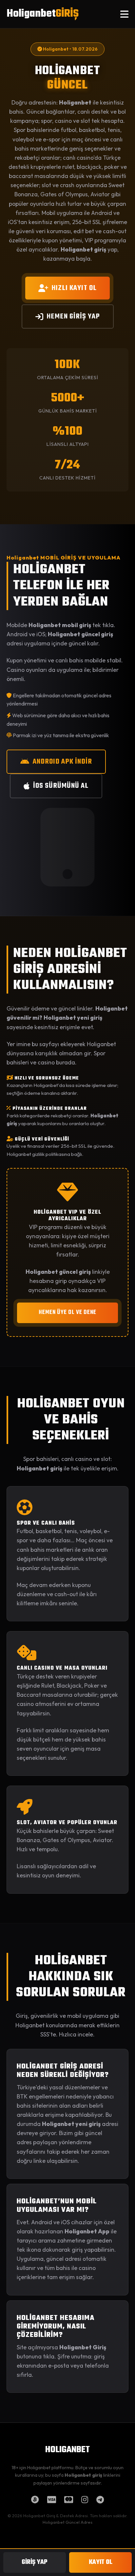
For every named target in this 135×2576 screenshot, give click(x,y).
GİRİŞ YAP (35, 2562)
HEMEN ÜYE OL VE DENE (67, 1312)
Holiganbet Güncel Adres (67, 2522)
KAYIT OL (101, 2562)
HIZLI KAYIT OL (74, 288)
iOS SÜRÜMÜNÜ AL (61, 786)
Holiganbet (43, 14)
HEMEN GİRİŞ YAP (73, 316)
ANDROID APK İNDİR (62, 762)
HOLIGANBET (67, 2450)
